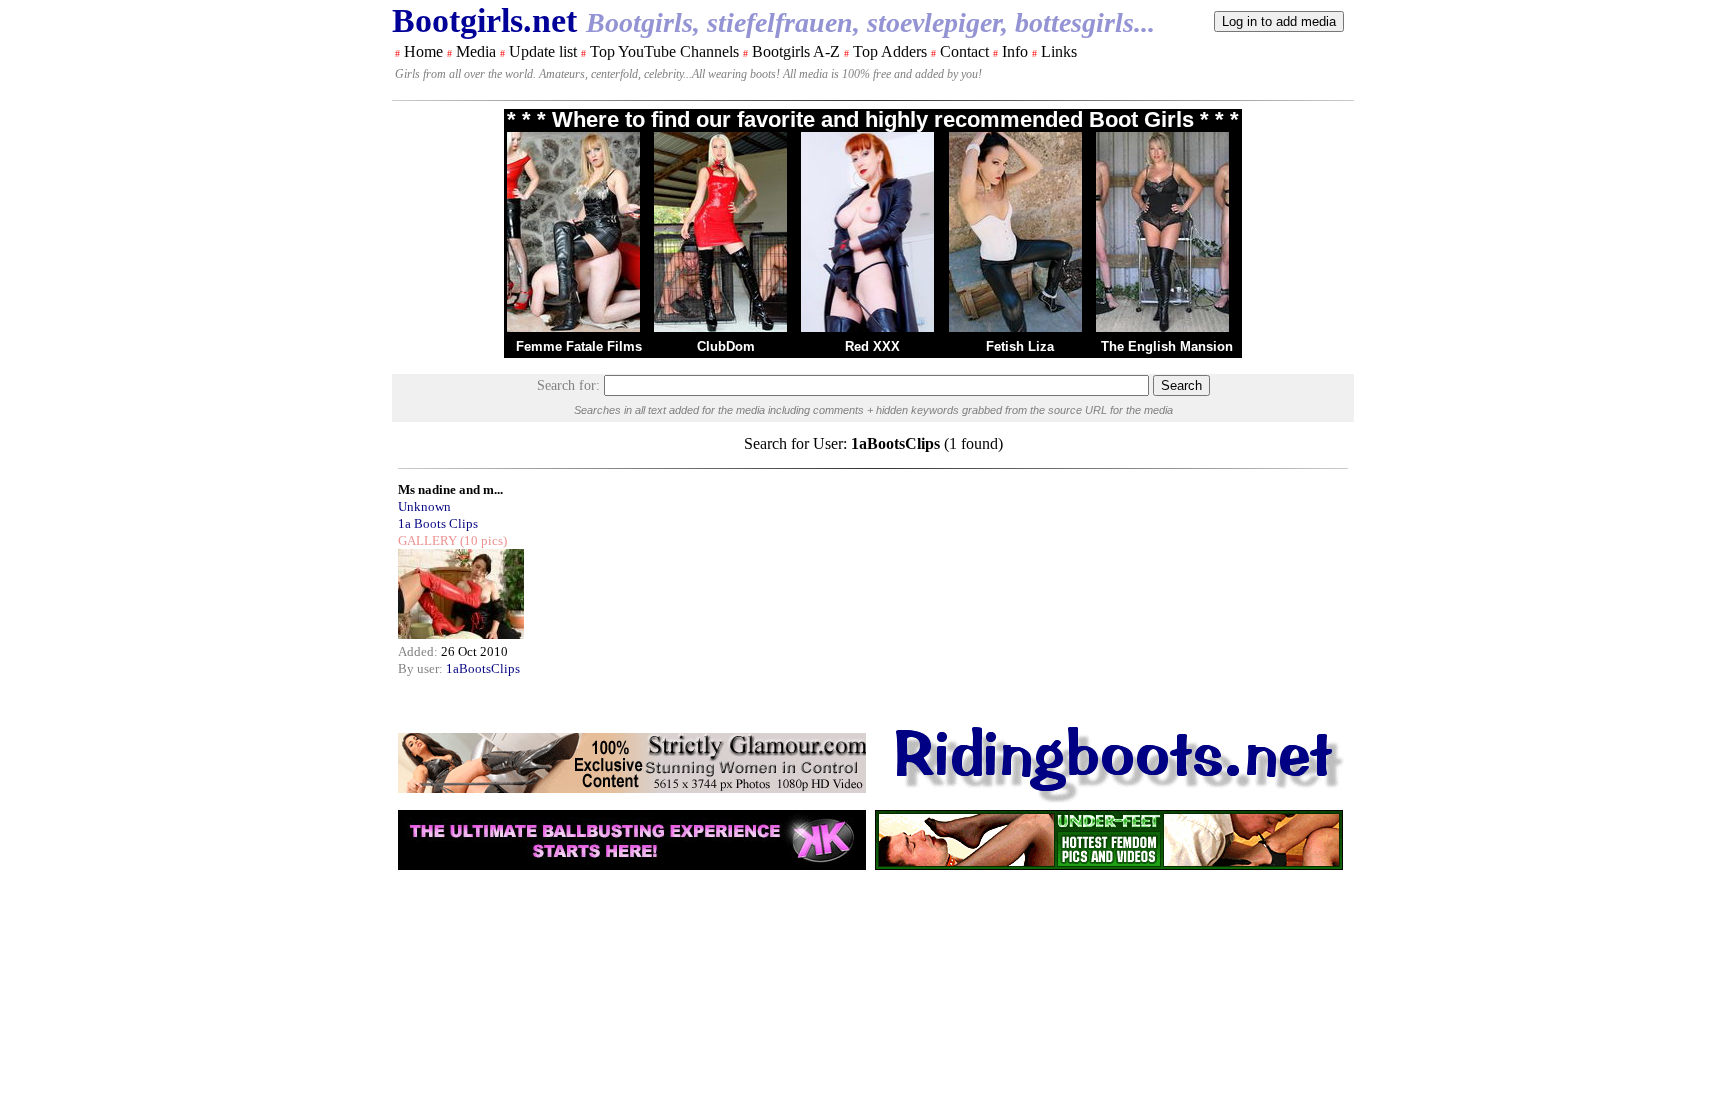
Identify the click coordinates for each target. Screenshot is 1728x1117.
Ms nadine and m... (450, 489)
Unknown (424, 506)
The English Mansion (1167, 346)
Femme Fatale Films (579, 346)
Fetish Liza (1020, 346)
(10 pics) (482, 540)
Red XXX (872, 346)
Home (423, 51)
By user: (422, 668)
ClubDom (726, 346)
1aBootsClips (483, 668)
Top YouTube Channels (664, 51)
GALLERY (427, 540)
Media (476, 51)
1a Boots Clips (438, 523)
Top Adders (890, 51)
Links (1059, 51)
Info (1015, 51)
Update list (543, 51)
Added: (419, 651)
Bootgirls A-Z (796, 51)
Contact (964, 51)
